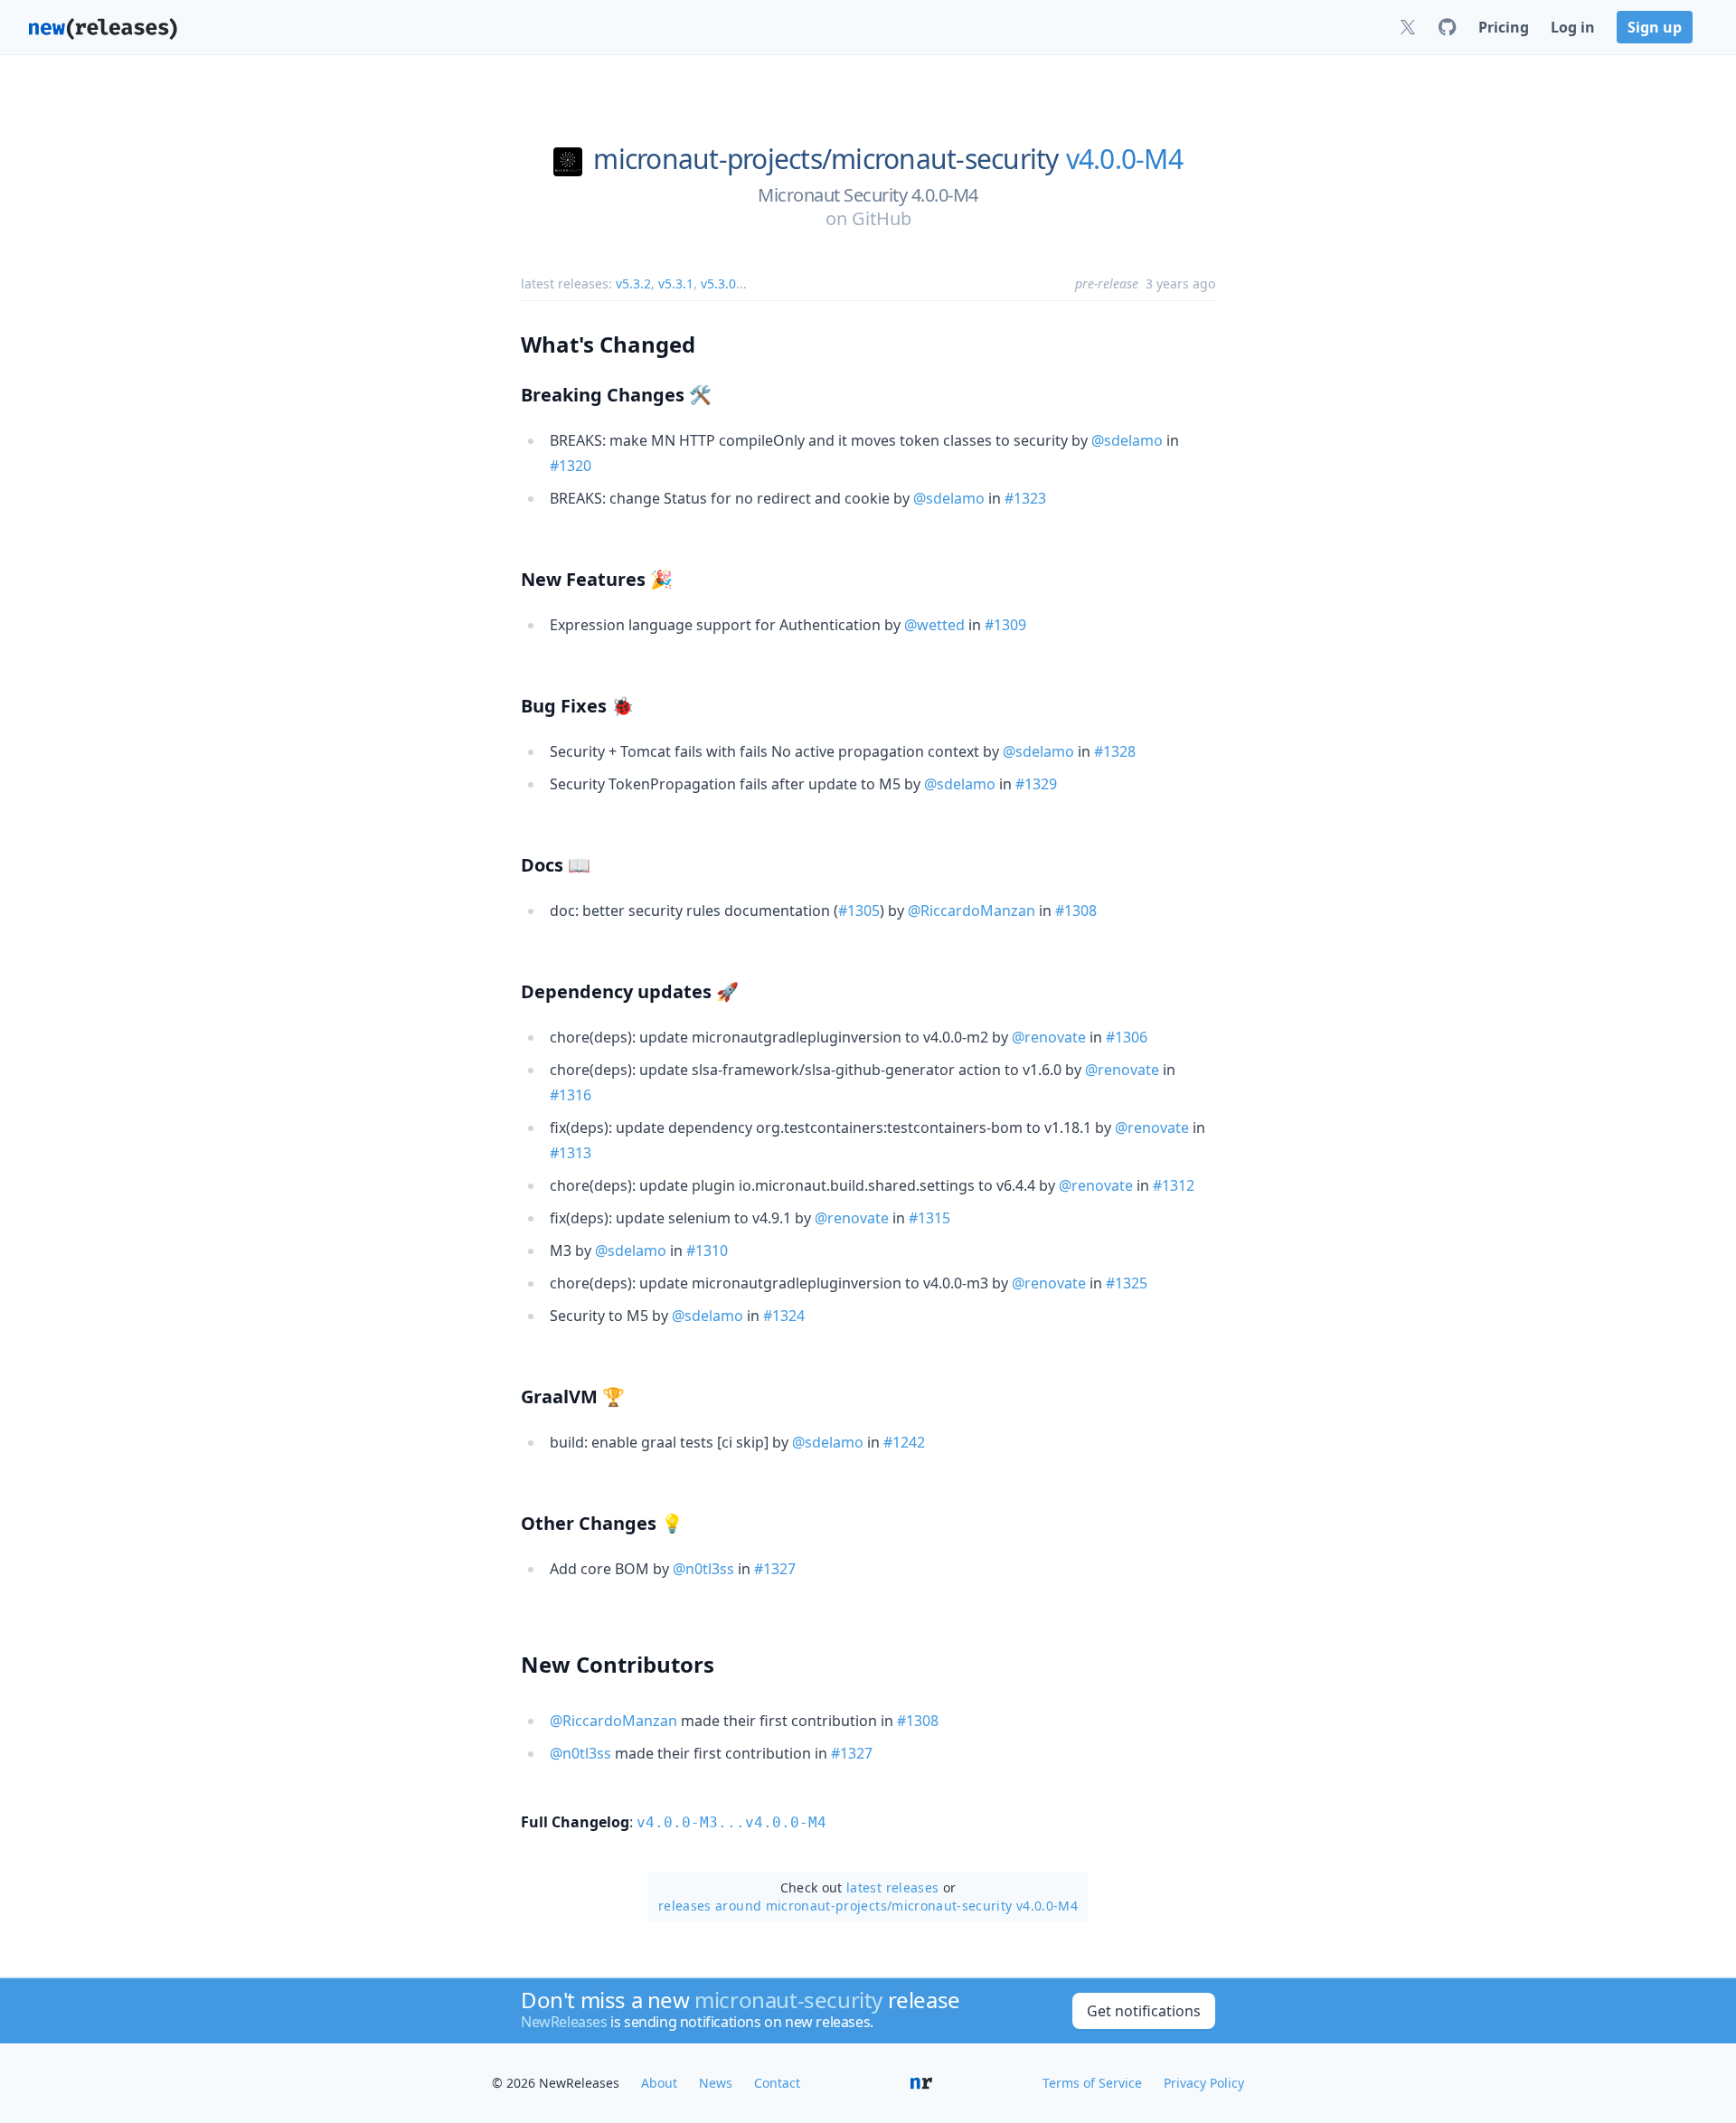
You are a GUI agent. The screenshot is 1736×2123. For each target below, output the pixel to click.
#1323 (1025, 498)
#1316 (571, 1095)
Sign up (1655, 27)
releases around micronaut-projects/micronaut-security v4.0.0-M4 (868, 1906)
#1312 (1174, 1185)
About (659, 2083)
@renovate (1049, 1037)
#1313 (571, 1153)
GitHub (882, 218)
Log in (1573, 27)
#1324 (784, 1316)
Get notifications (1144, 2011)
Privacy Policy (1204, 2083)
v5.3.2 (633, 283)
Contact (777, 2083)
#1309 (1005, 625)
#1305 (859, 911)
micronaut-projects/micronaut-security (826, 159)
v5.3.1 (676, 283)
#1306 (1127, 1037)
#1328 (1115, 751)
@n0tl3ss (703, 1569)
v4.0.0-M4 (1124, 159)
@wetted (934, 625)
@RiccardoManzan (972, 911)
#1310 (707, 1250)
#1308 (1076, 911)
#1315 (929, 1218)
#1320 (571, 466)
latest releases (892, 1887)
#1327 (775, 1569)
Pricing (1504, 27)
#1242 (904, 1442)
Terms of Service (1092, 2083)
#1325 (1127, 1283)
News (716, 2083)
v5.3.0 (718, 283)
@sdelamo (1127, 440)
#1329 (1036, 784)
